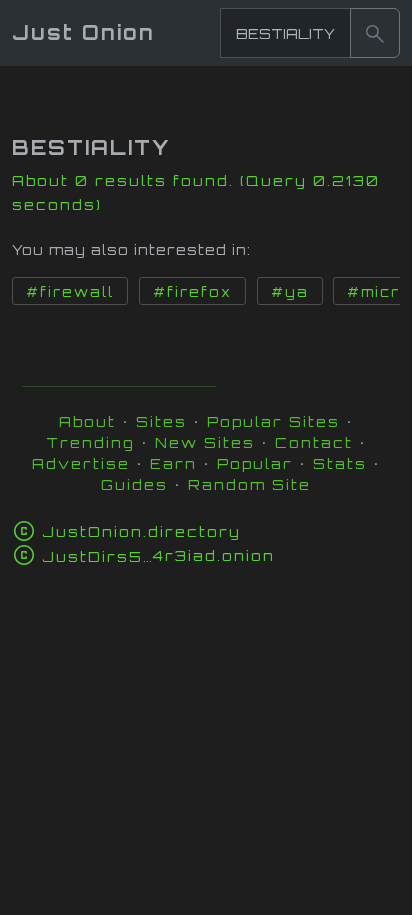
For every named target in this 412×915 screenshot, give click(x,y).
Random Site (249, 484)
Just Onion (83, 32)
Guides (134, 484)
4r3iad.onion (158, 555)
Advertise (81, 463)
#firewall (70, 292)
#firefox (192, 292)
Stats (340, 463)
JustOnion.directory (141, 531)
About (87, 421)
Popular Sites (273, 421)
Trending (90, 442)
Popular (255, 463)
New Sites (205, 442)
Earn (173, 463)
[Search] (375, 33)
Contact (314, 442)
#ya (290, 292)
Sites (161, 421)
